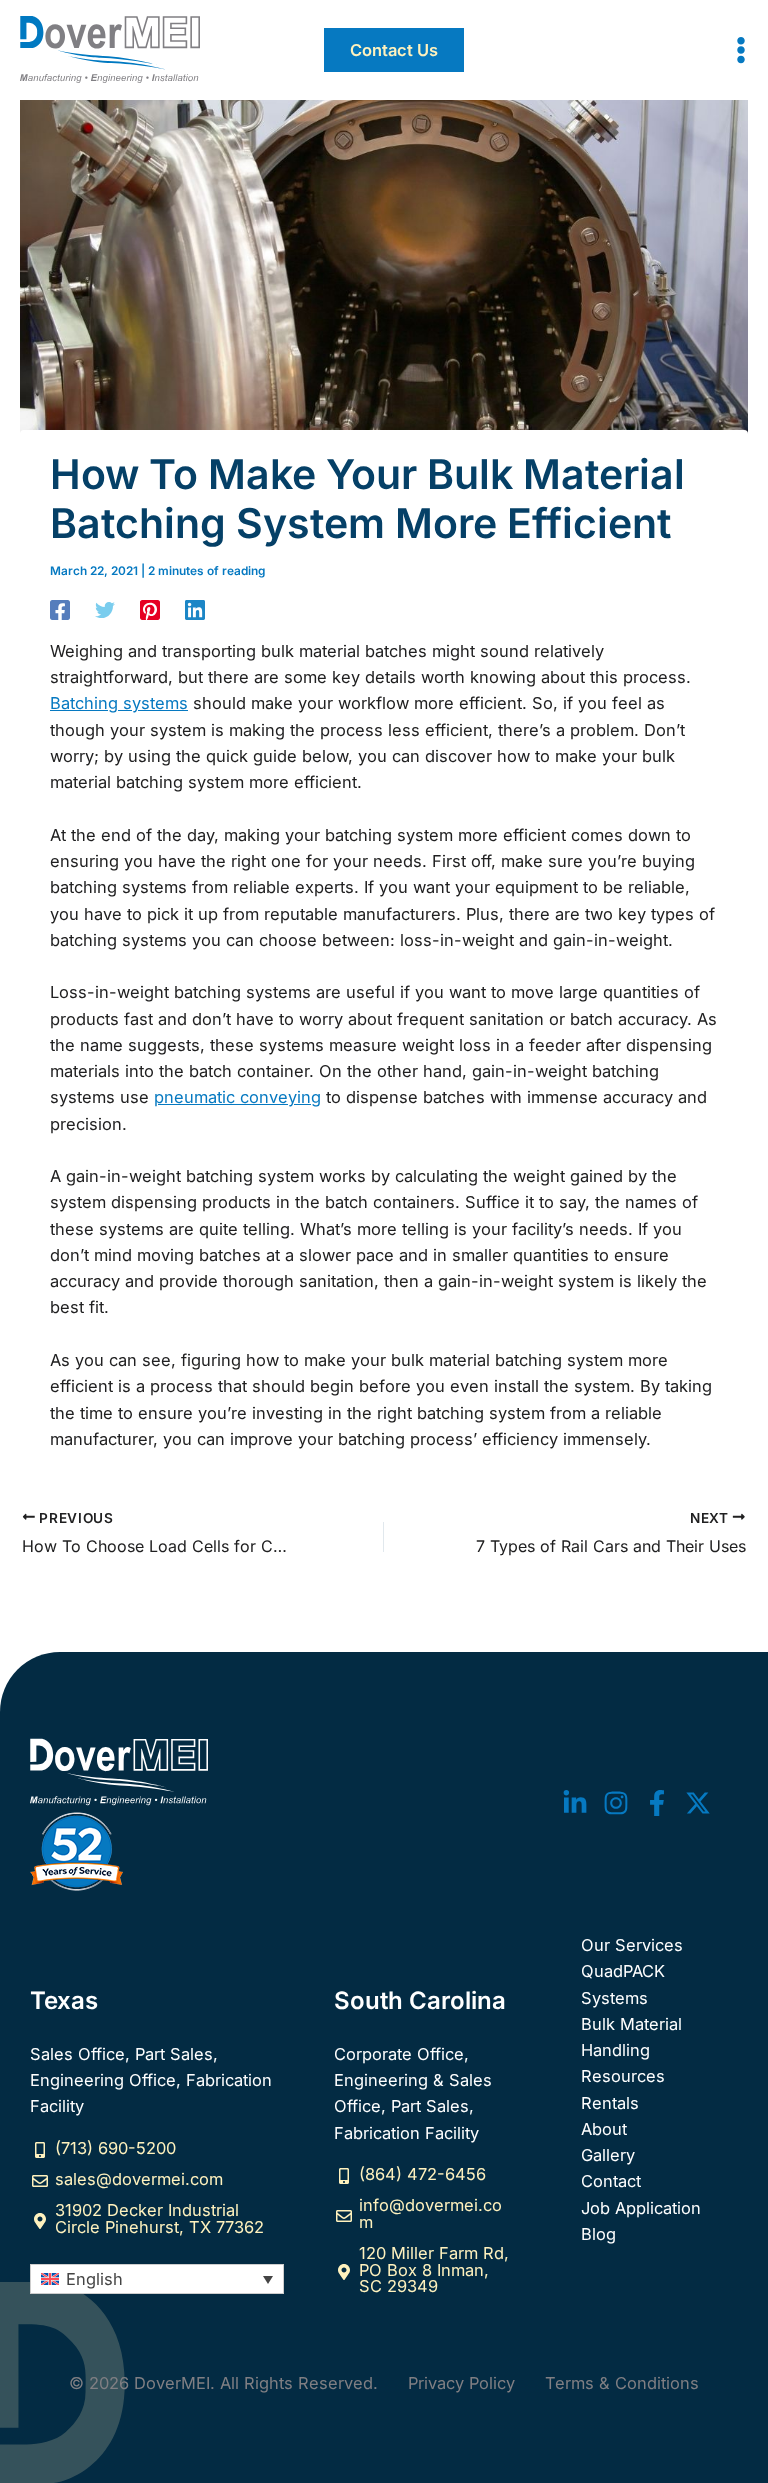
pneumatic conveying (237, 1097)
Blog (598, 2234)
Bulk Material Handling (631, 2037)
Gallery (608, 2155)
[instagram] (616, 1803)
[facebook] (657, 1803)
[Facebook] (60, 609)
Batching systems (119, 703)
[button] (394, 50)
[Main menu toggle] (740, 50)
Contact (611, 2181)
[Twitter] (105, 609)
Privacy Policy (461, 2383)
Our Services (632, 1945)
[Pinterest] (150, 609)
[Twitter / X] (698, 1803)
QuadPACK (623, 1971)
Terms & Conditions (622, 2383)
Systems (614, 1998)
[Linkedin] (195, 609)
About (604, 2129)
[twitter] (575, 1803)
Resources (623, 2076)
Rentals (610, 2103)
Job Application (641, 2208)
